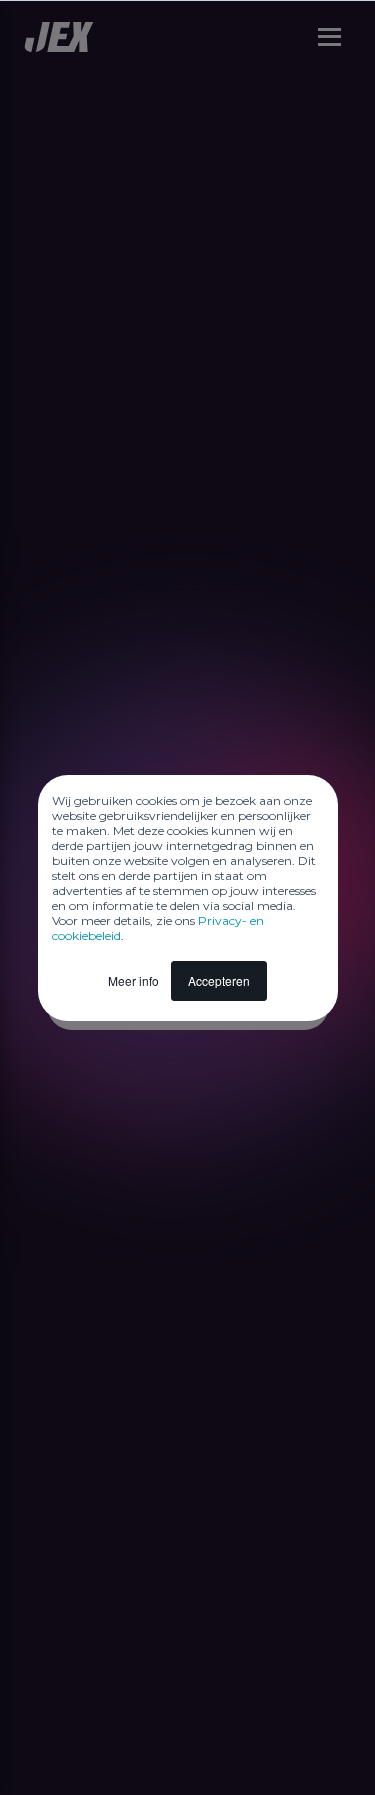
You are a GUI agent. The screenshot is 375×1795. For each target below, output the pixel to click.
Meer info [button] (133, 980)
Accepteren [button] (219, 980)
